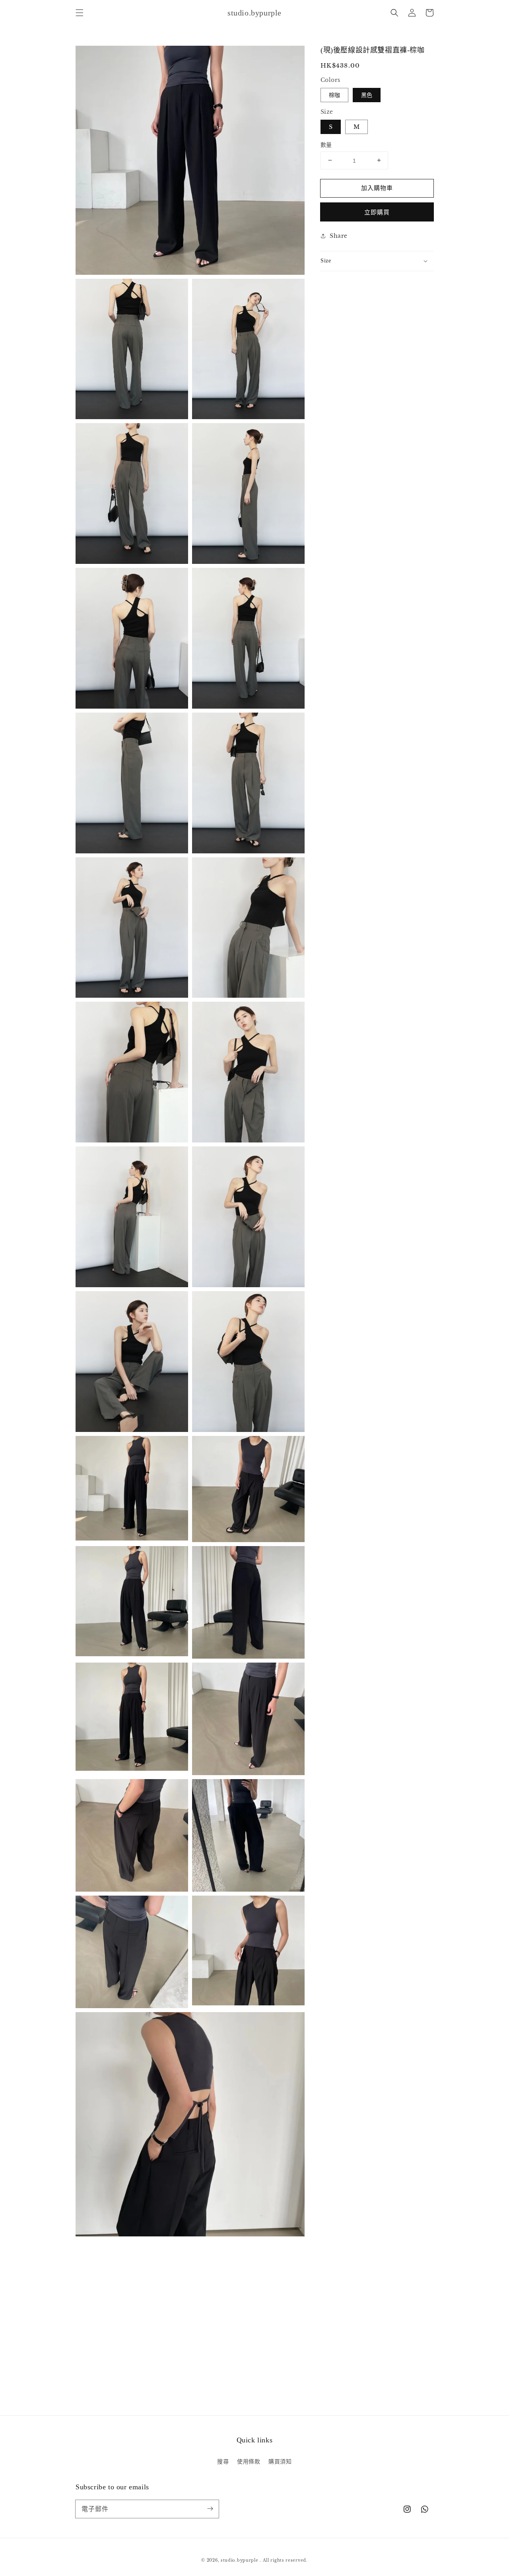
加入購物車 (377, 187)
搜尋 (223, 2461)
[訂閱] (210, 2509)
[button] (80, 13)
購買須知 (280, 2461)
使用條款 (249, 2461)
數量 (326, 144)
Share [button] (339, 235)
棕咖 (334, 95)
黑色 (367, 95)
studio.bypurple (240, 2560)
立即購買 (377, 212)
